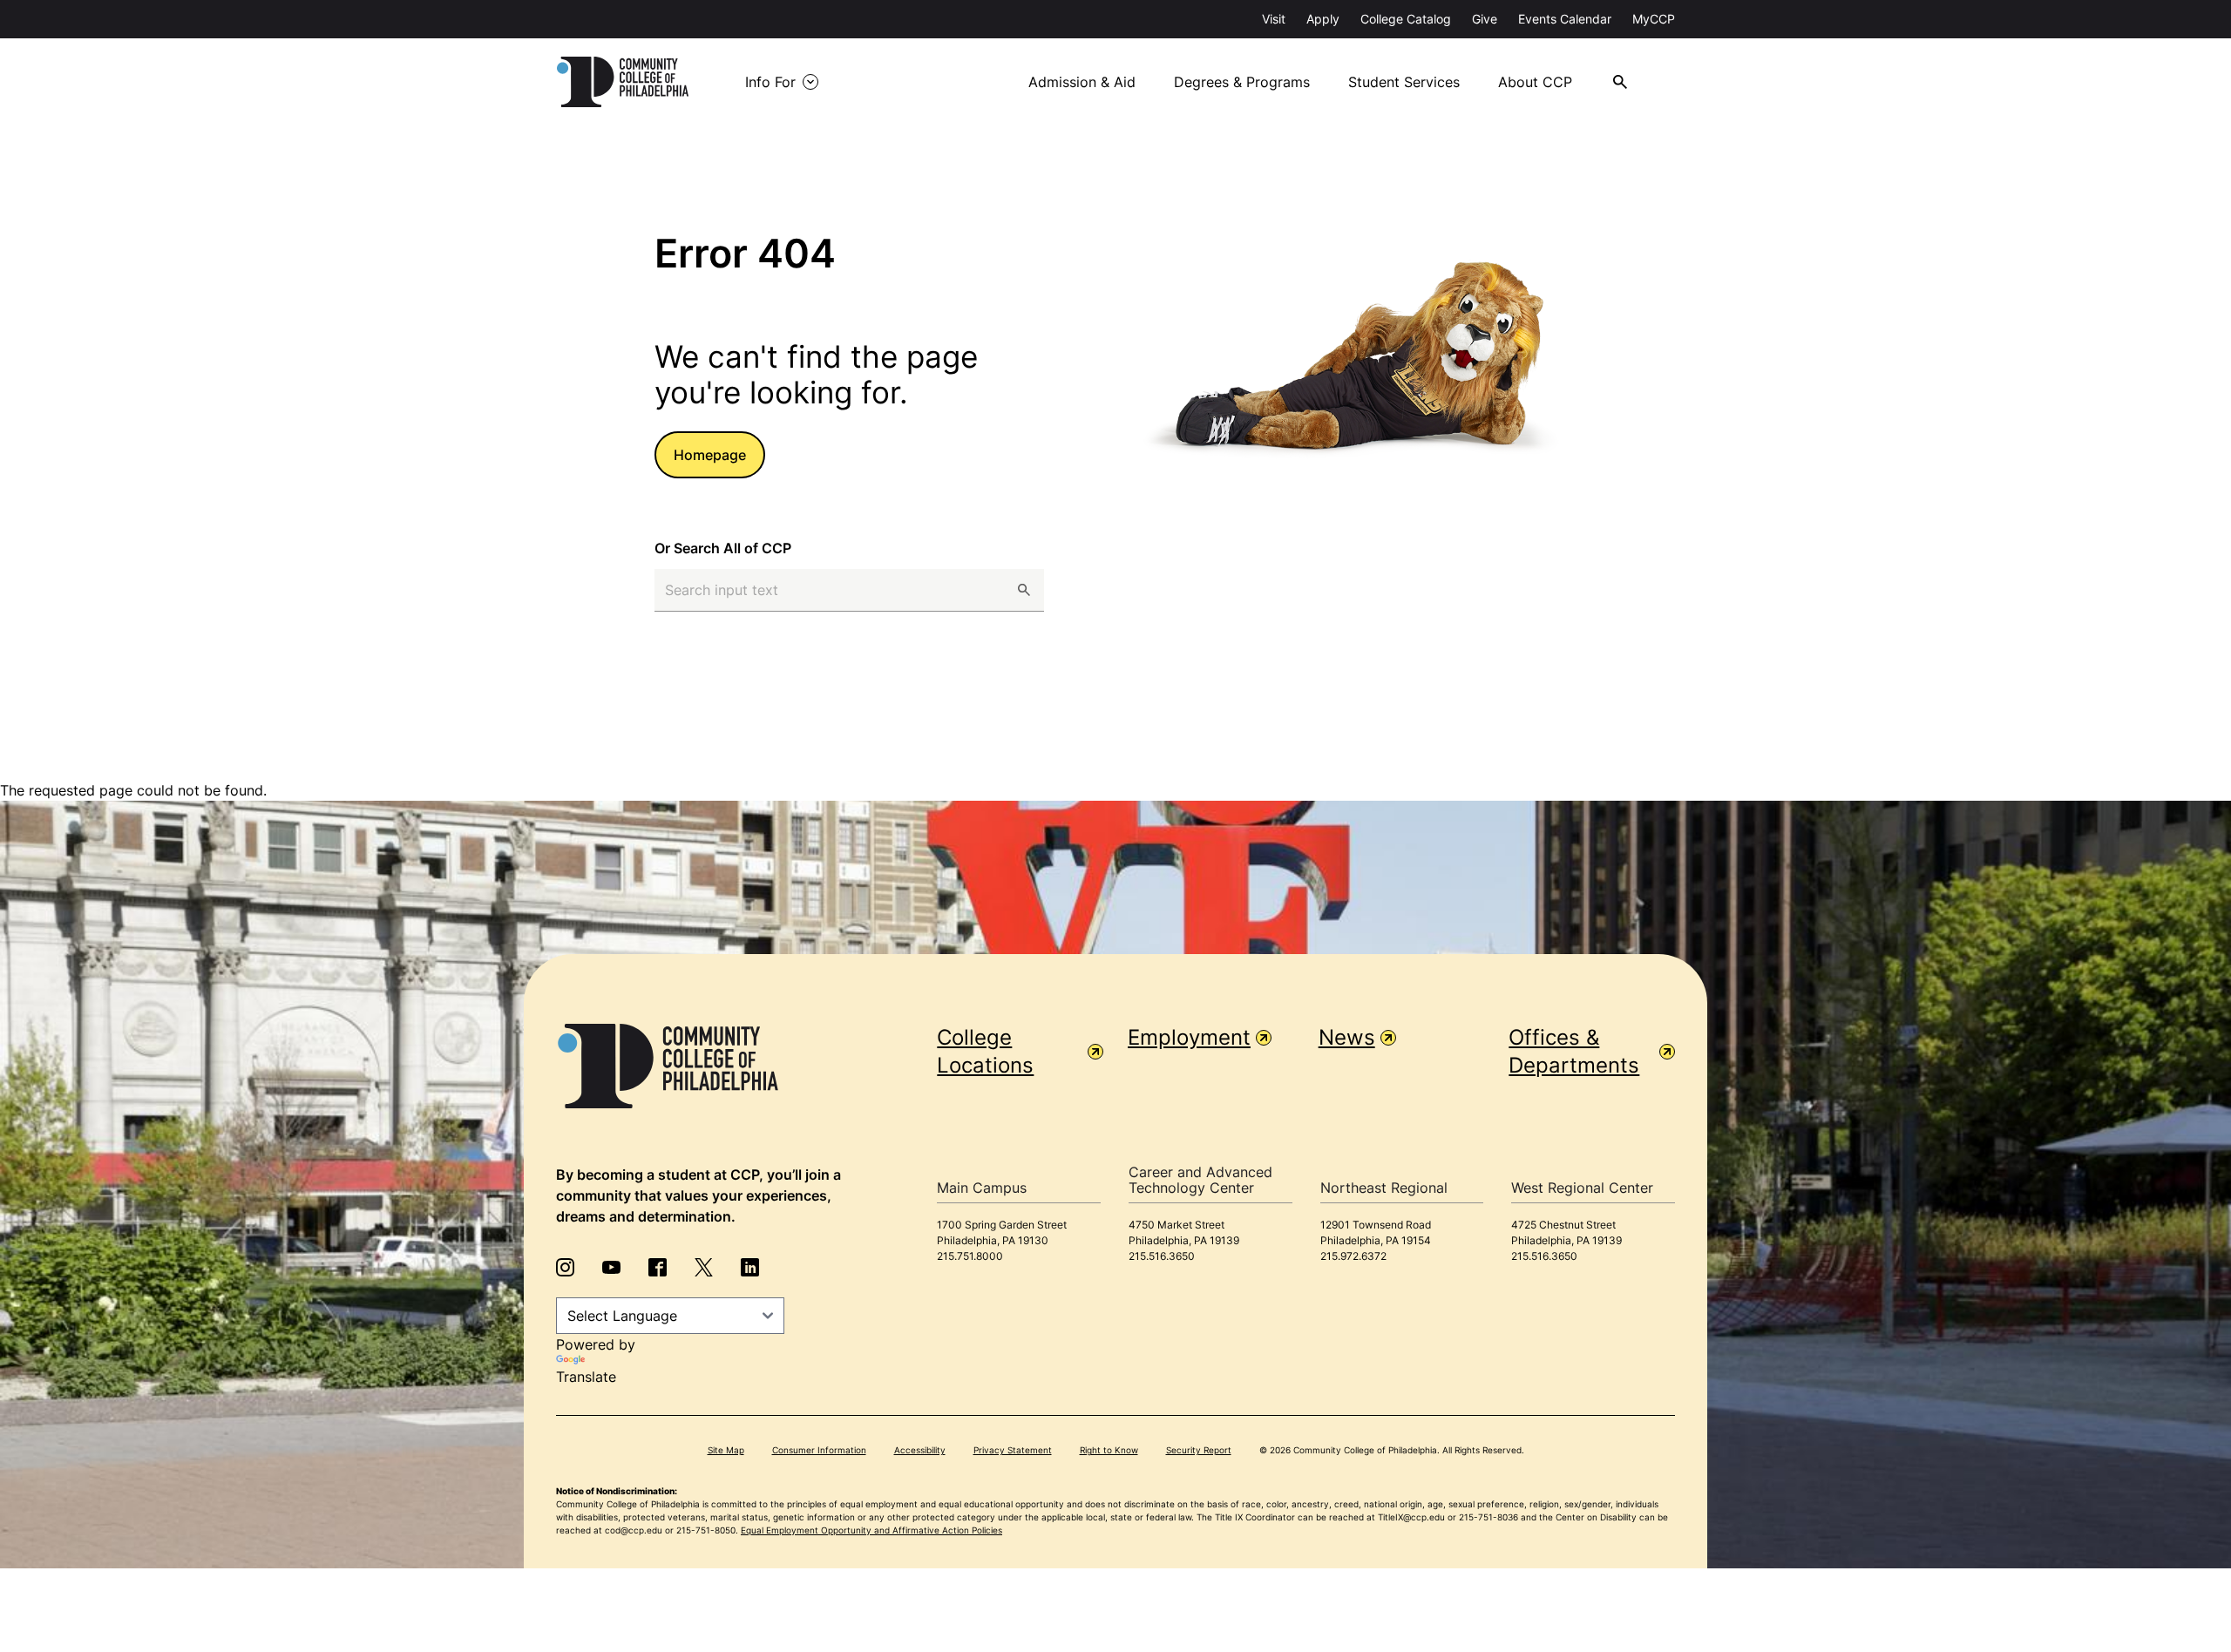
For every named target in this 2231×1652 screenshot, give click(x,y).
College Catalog (1406, 19)
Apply (1323, 19)
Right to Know (1109, 1450)
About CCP (1535, 82)
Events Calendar (1565, 19)
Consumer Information (819, 1450)
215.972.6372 (1353, 1256)
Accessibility (920, 1450)
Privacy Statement (1013, 1450)
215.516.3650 (1162, 1256)
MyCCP (1654, 19)
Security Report (1199, 1450)
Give (1485, 19)
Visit (1274, 19)
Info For (770, 82)
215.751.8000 (970, 1256)
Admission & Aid (1082, 82)
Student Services (1404, 82)
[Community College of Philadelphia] (623, 82)
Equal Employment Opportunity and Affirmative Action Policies (871, 1530)
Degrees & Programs (1242, 82)
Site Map (726, 1450)
